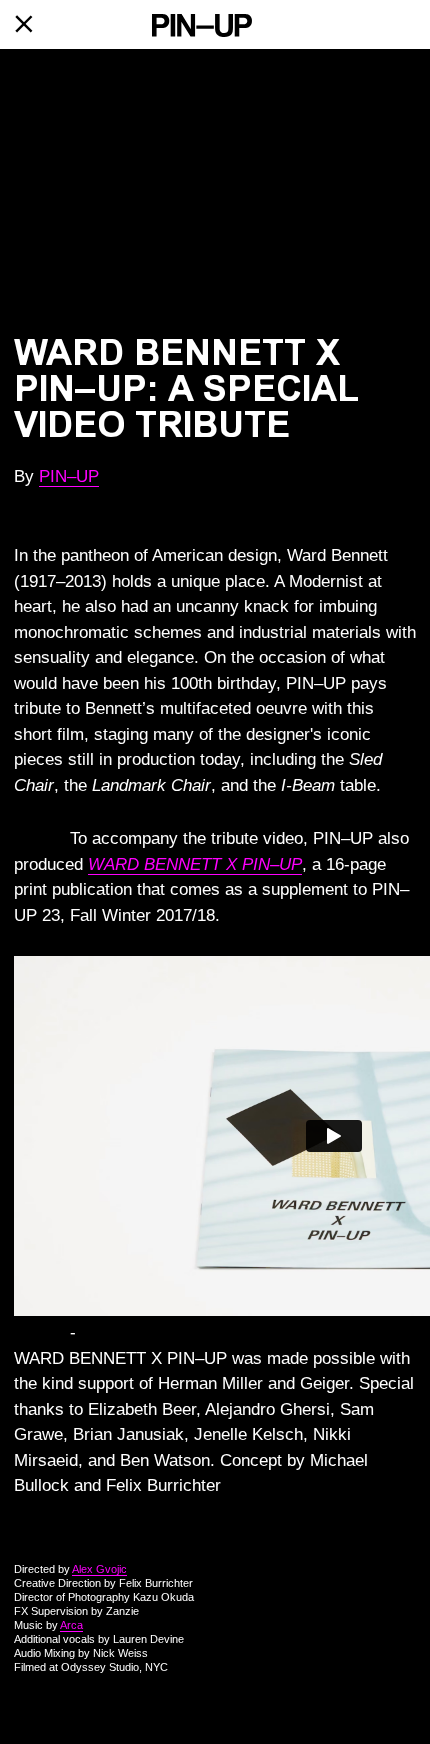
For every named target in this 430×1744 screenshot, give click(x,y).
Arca (71, 1625)
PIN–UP (69, 476)
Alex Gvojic (99, 1569)
